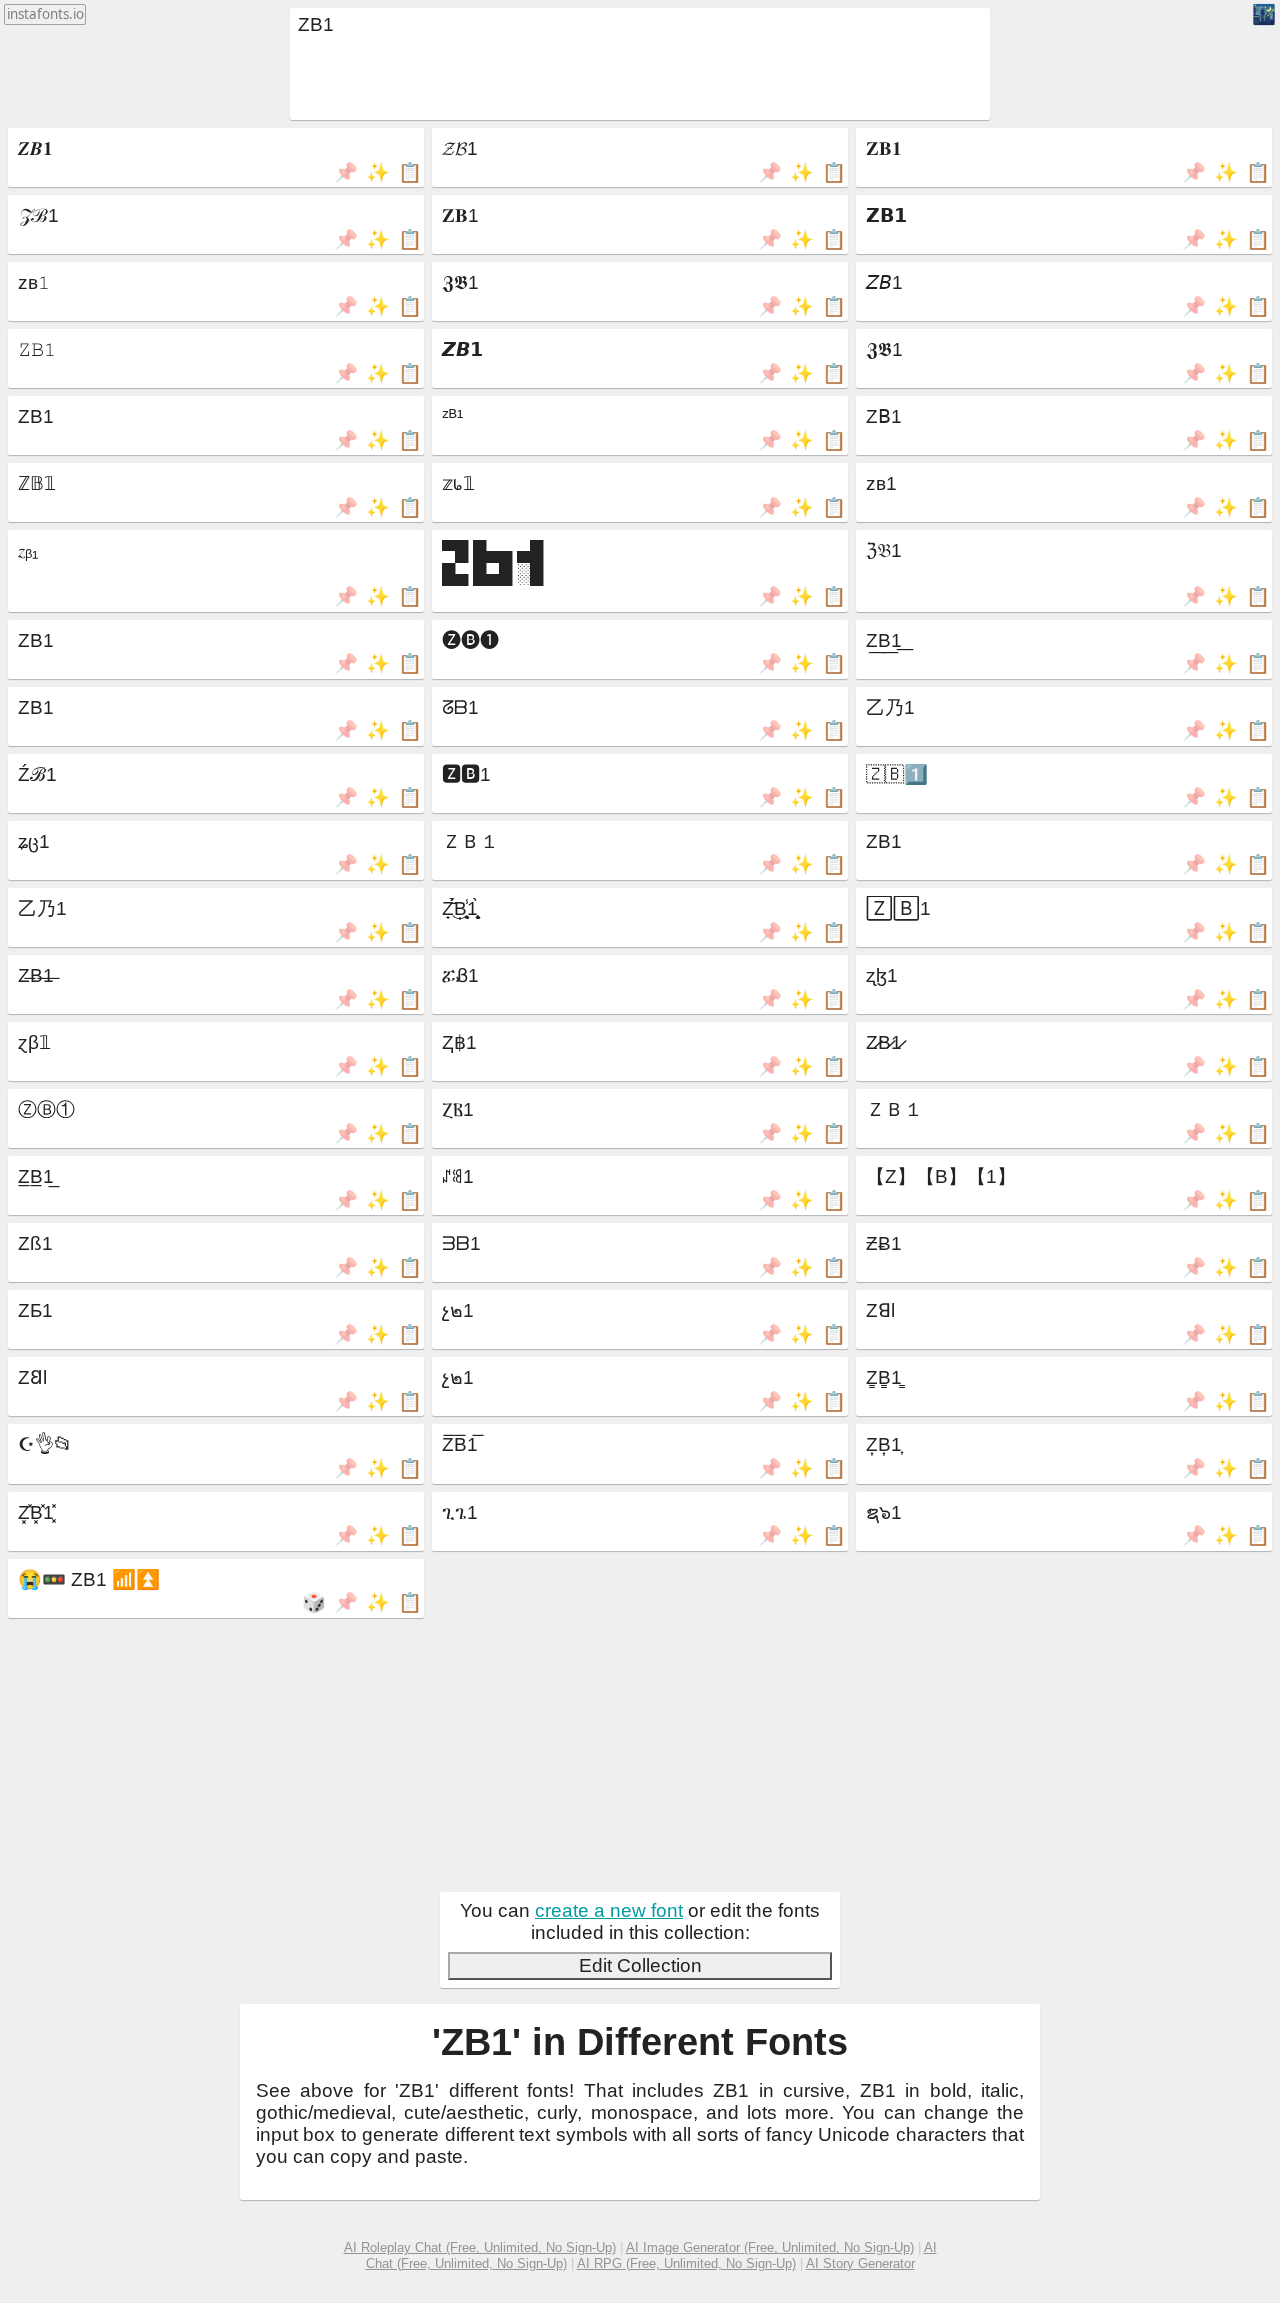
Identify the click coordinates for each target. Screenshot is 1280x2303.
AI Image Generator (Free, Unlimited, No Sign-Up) (770, 2247)
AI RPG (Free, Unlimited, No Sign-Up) (686, 2263)
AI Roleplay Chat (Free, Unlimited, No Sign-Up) (480, 2247)
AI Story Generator (860, 2263)
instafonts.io (45, 14)
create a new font (609, 1910)
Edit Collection (640, 1965)
